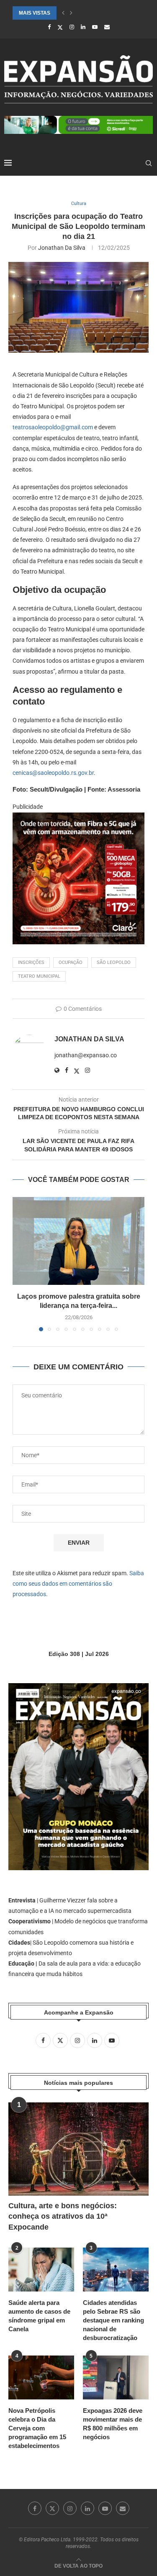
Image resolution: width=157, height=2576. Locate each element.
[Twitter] (60, 27)
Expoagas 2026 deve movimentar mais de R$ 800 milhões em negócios (113, 2424)
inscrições (31, 962)
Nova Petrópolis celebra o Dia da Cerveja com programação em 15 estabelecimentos (37, 2428)
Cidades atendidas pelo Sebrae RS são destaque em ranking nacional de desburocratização (113, 2320)
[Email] (107, 27)
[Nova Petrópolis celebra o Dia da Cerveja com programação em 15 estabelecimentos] (41, 2377)
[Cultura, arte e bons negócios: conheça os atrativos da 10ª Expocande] (78, 2149)
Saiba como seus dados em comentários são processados (78, 1584)
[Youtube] (95, 27)
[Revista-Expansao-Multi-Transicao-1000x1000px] (78, 818)
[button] (63, 13)
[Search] (149, 163)
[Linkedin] (83, 27)
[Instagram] (72, 27)
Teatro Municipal (39, 976)
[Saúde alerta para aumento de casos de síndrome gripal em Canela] (41, 2270)
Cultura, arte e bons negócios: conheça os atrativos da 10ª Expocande (63, 2216)
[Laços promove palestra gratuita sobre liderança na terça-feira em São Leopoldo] (78, 1241)
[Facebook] (49, 27)
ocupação (71, 962)
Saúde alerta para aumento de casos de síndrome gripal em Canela (39, 2316)
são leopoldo (114, 962)
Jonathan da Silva (62, 248)
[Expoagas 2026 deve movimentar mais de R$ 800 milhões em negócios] (116, 2377)
